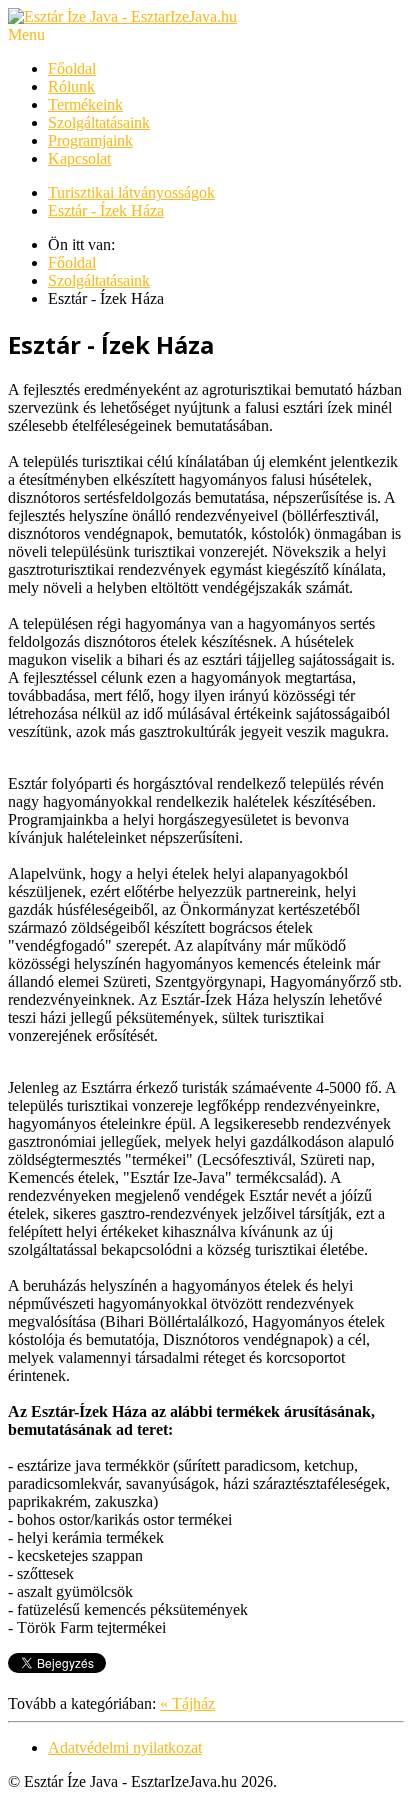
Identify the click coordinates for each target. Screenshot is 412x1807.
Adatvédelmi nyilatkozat (125, 1747)
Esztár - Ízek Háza (106, 210)
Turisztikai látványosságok (131, 192)
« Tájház (187, 1703)
